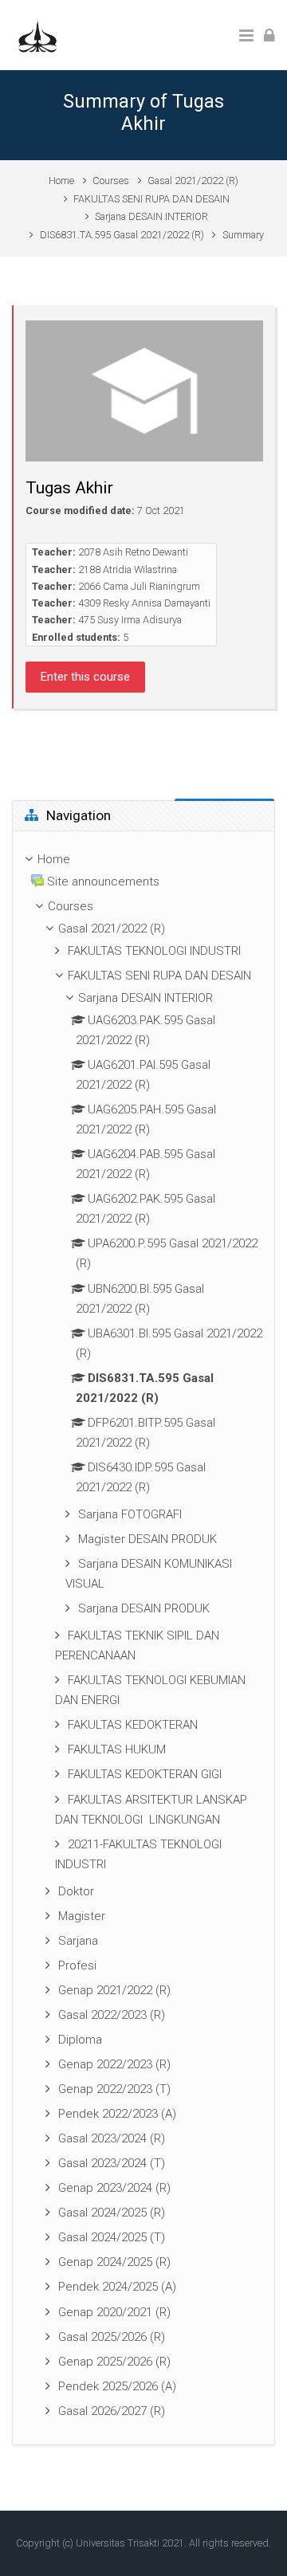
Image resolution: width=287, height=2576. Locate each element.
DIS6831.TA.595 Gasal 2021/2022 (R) (122, 235)
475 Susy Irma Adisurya (130, 620)
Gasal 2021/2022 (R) (193, 181)
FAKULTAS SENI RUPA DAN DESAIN (151, 199)
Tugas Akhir (69, 488)
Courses (111, 181)
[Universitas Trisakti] (37, 34)
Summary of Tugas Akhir (143, 112)
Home (61, 181)
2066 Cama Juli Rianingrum (139, 586)
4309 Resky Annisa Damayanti (144, 603)
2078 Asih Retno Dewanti (133, 552)
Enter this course (85, 677)
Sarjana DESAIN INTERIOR (151, 216)
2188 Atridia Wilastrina (128, 569)
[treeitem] (143, 1638)
